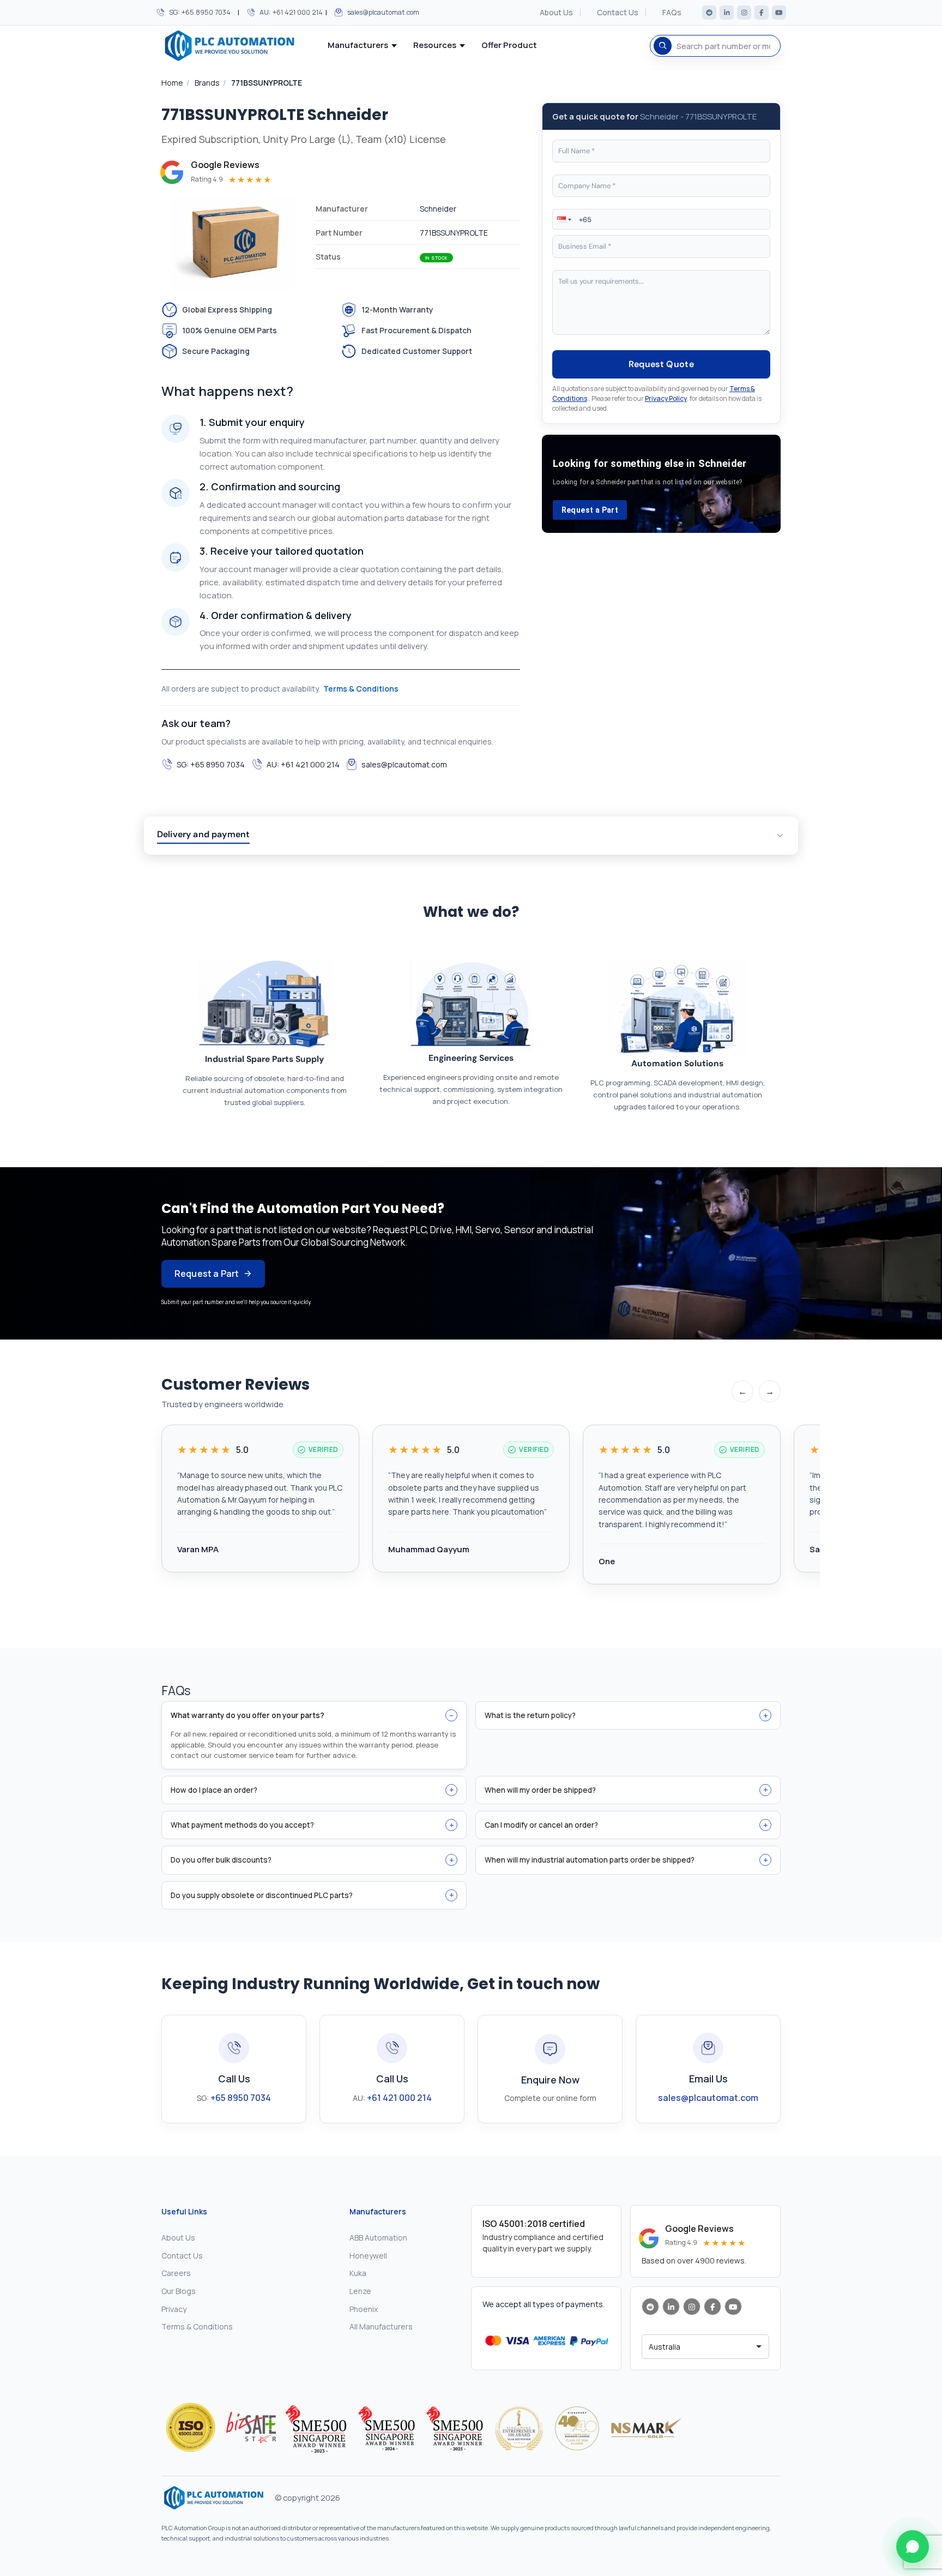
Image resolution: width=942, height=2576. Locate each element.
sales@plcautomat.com (383, 12)
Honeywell (368, 2256)
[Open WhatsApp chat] (913, 2547)
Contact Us (618, 13)
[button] (563, 219)
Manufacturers (358, 45)
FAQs (672, 13)
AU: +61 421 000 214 (291, 12)
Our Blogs (179, 2291)
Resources (435, 45)
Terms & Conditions (361, 689)
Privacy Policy (666, 398)
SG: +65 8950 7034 (200, 12)
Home (172, 83)
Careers (176, 2273)
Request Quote (661, 364)
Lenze (360, 2291)
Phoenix (364, 2309)
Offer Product (509, 45)
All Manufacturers (381, 2326)
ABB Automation (378, 2238)
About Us (556, 13)
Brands (207, 83)
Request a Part (590, 510)
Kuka (358, 2273)
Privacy (174, 2309)
